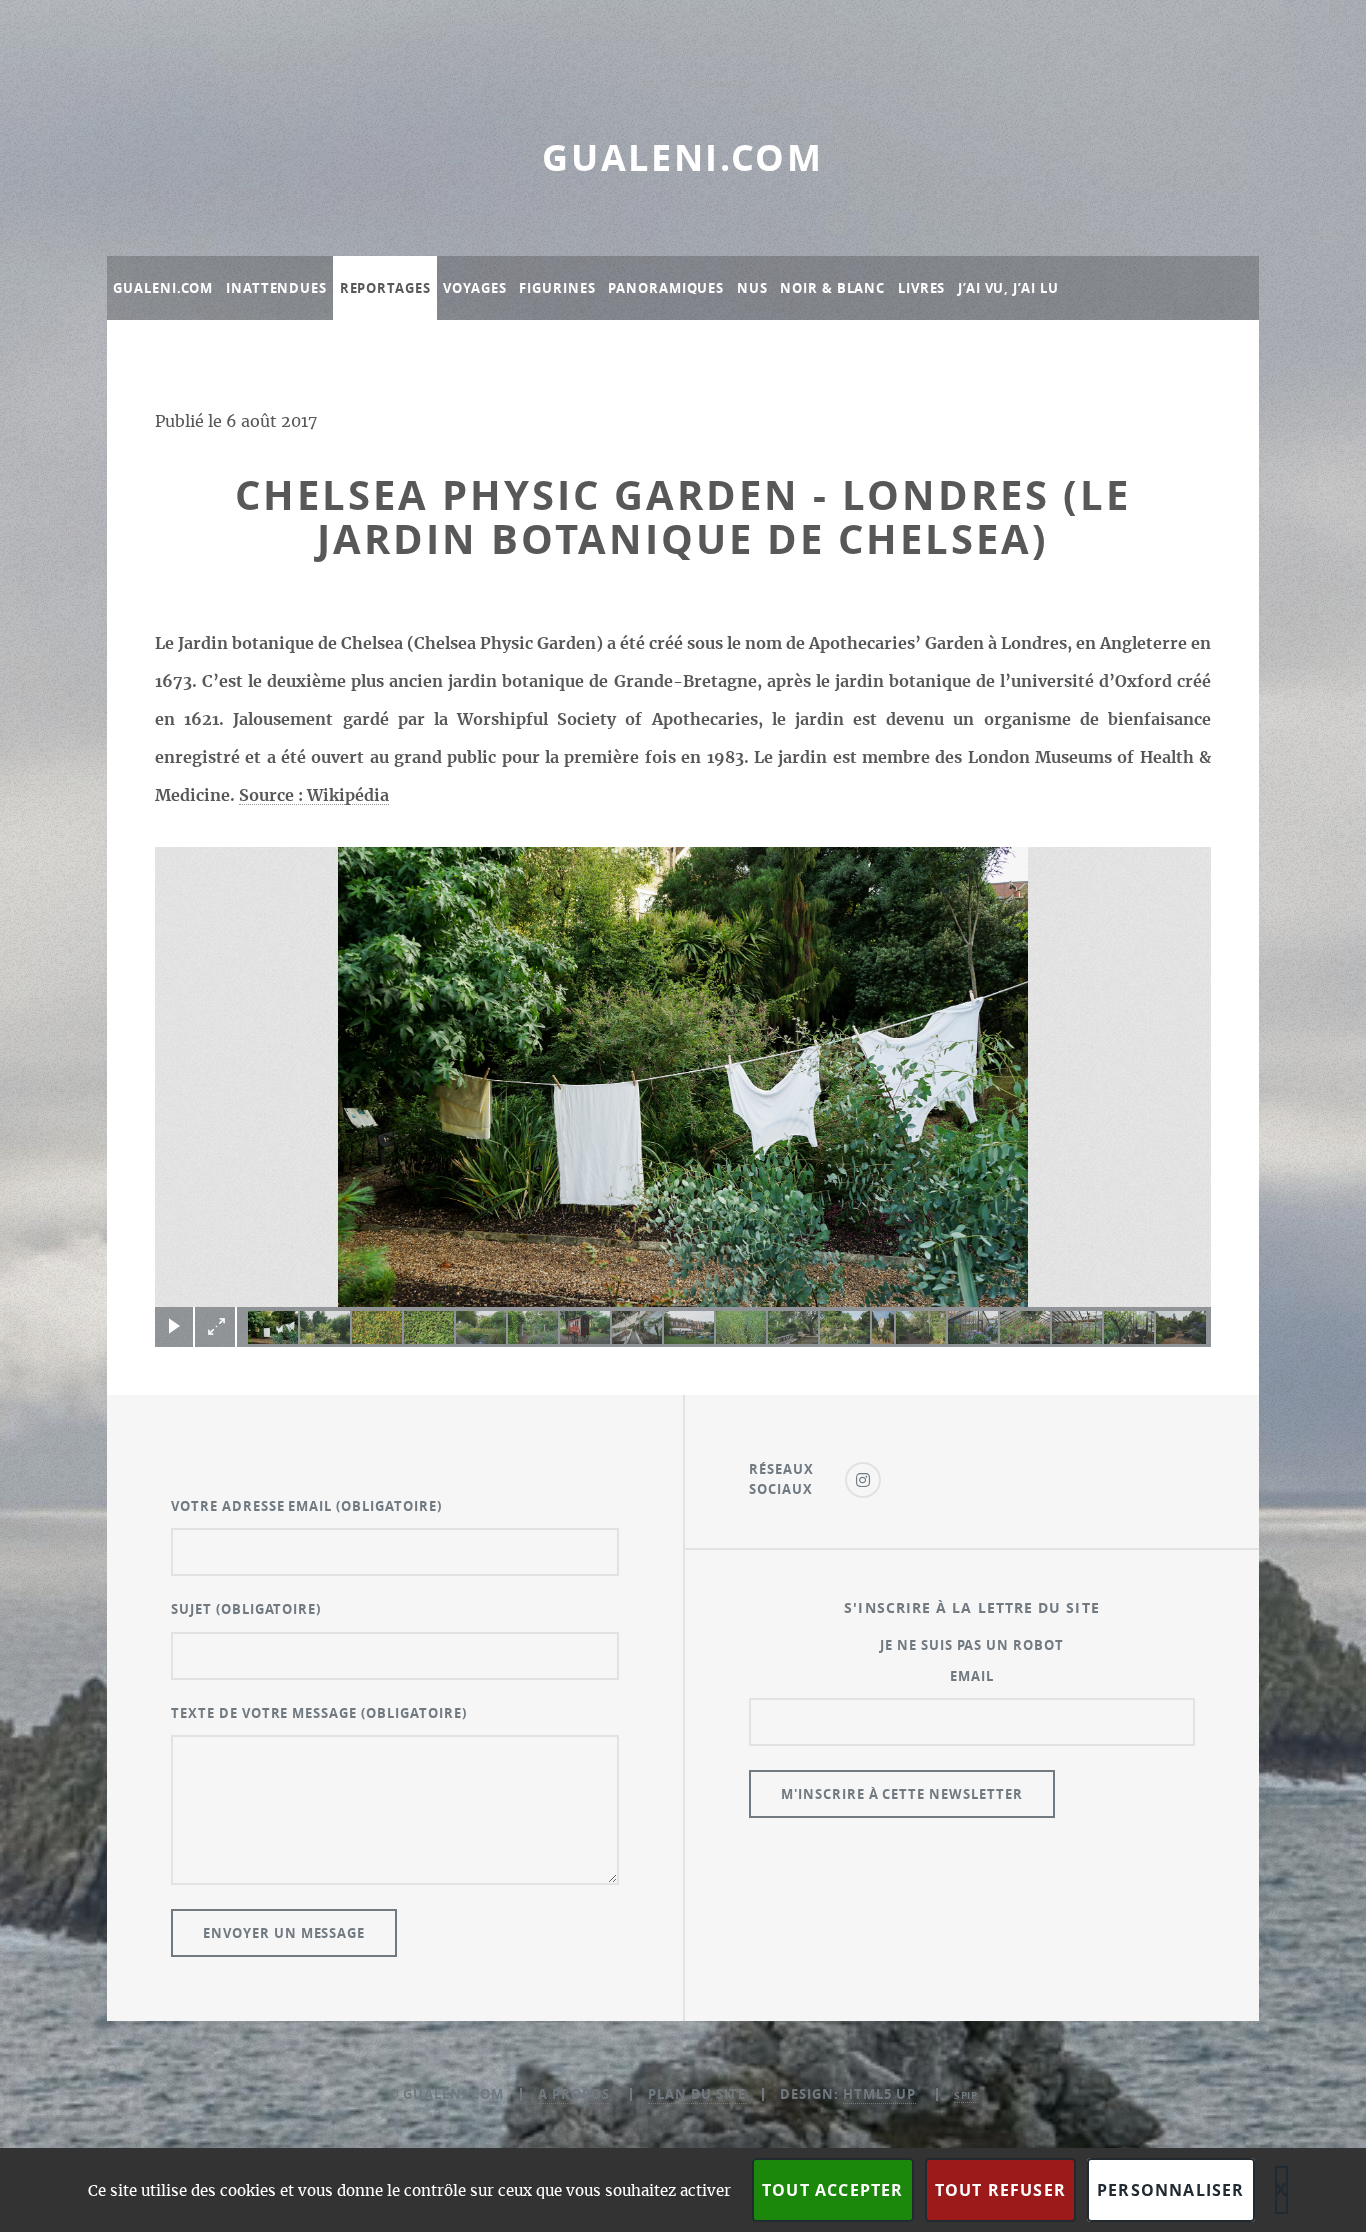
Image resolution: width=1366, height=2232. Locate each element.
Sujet (246, 1609)
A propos (574, 2094)
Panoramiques (666, 288)
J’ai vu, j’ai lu (1008, 288)
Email (972, 1676)
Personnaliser (1171, 2190)
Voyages (474, 288)
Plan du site (697, 2094)
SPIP (966, 2095)
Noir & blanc (832, 288)
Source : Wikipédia (314, 796)
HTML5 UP (879, 2094)
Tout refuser (1000, 2190)
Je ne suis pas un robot (972, 1645)
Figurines (557, 288)
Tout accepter (833, 2190)
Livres (921, 288)
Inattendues (276, 288)
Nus (752, 288)
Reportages (385, 288)
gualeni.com (683, 157)
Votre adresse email (306, 1506)
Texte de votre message (319, 1713)
